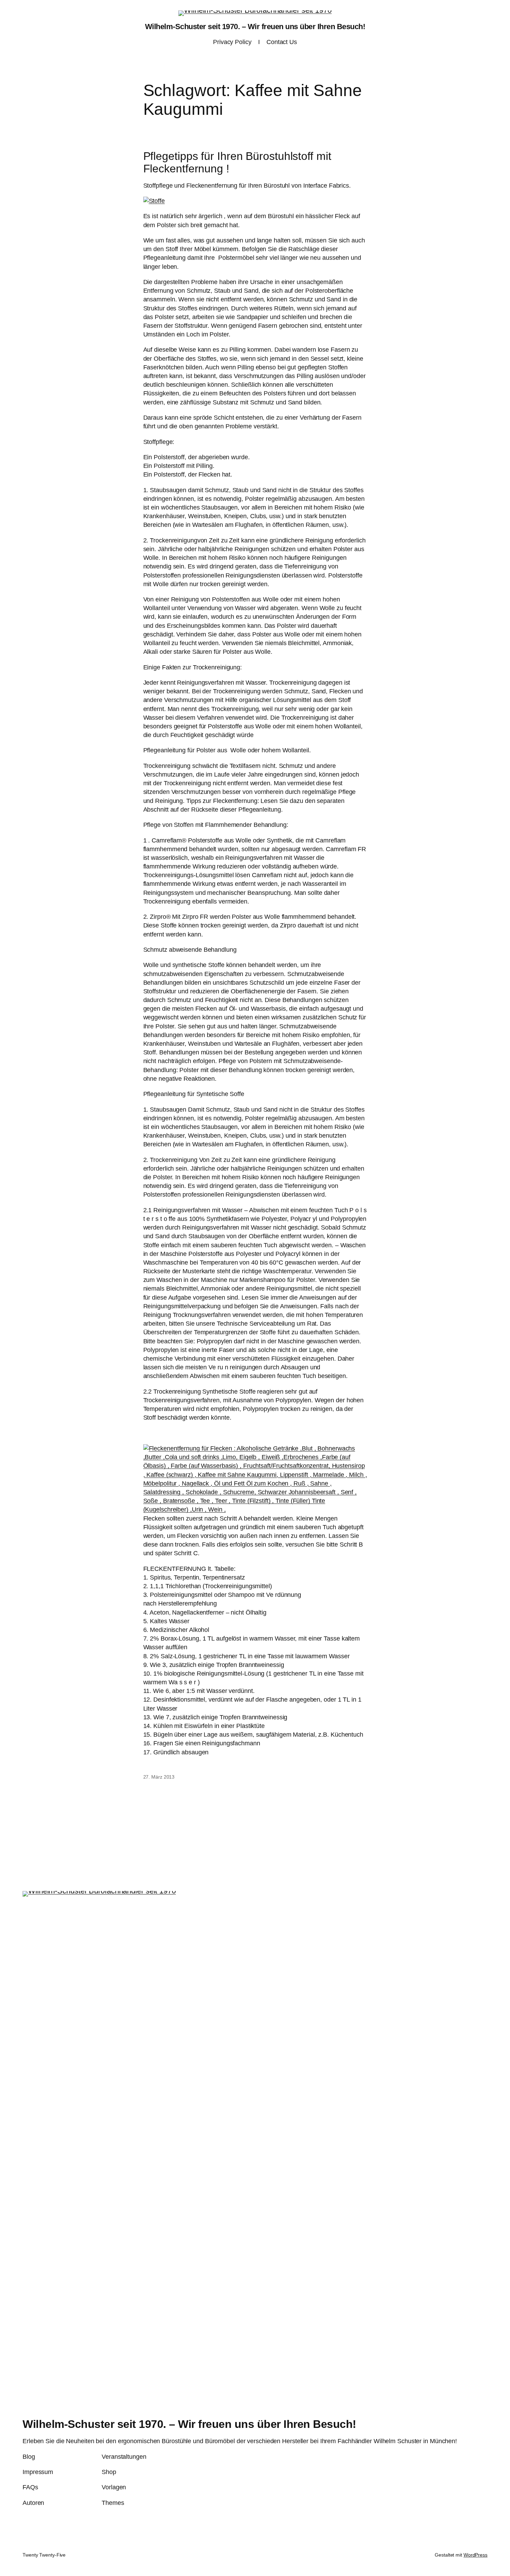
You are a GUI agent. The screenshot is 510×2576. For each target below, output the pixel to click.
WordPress (475, 2555)
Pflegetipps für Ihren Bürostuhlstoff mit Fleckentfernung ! (237, 162)
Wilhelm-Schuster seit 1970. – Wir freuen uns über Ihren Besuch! (255, 27)
